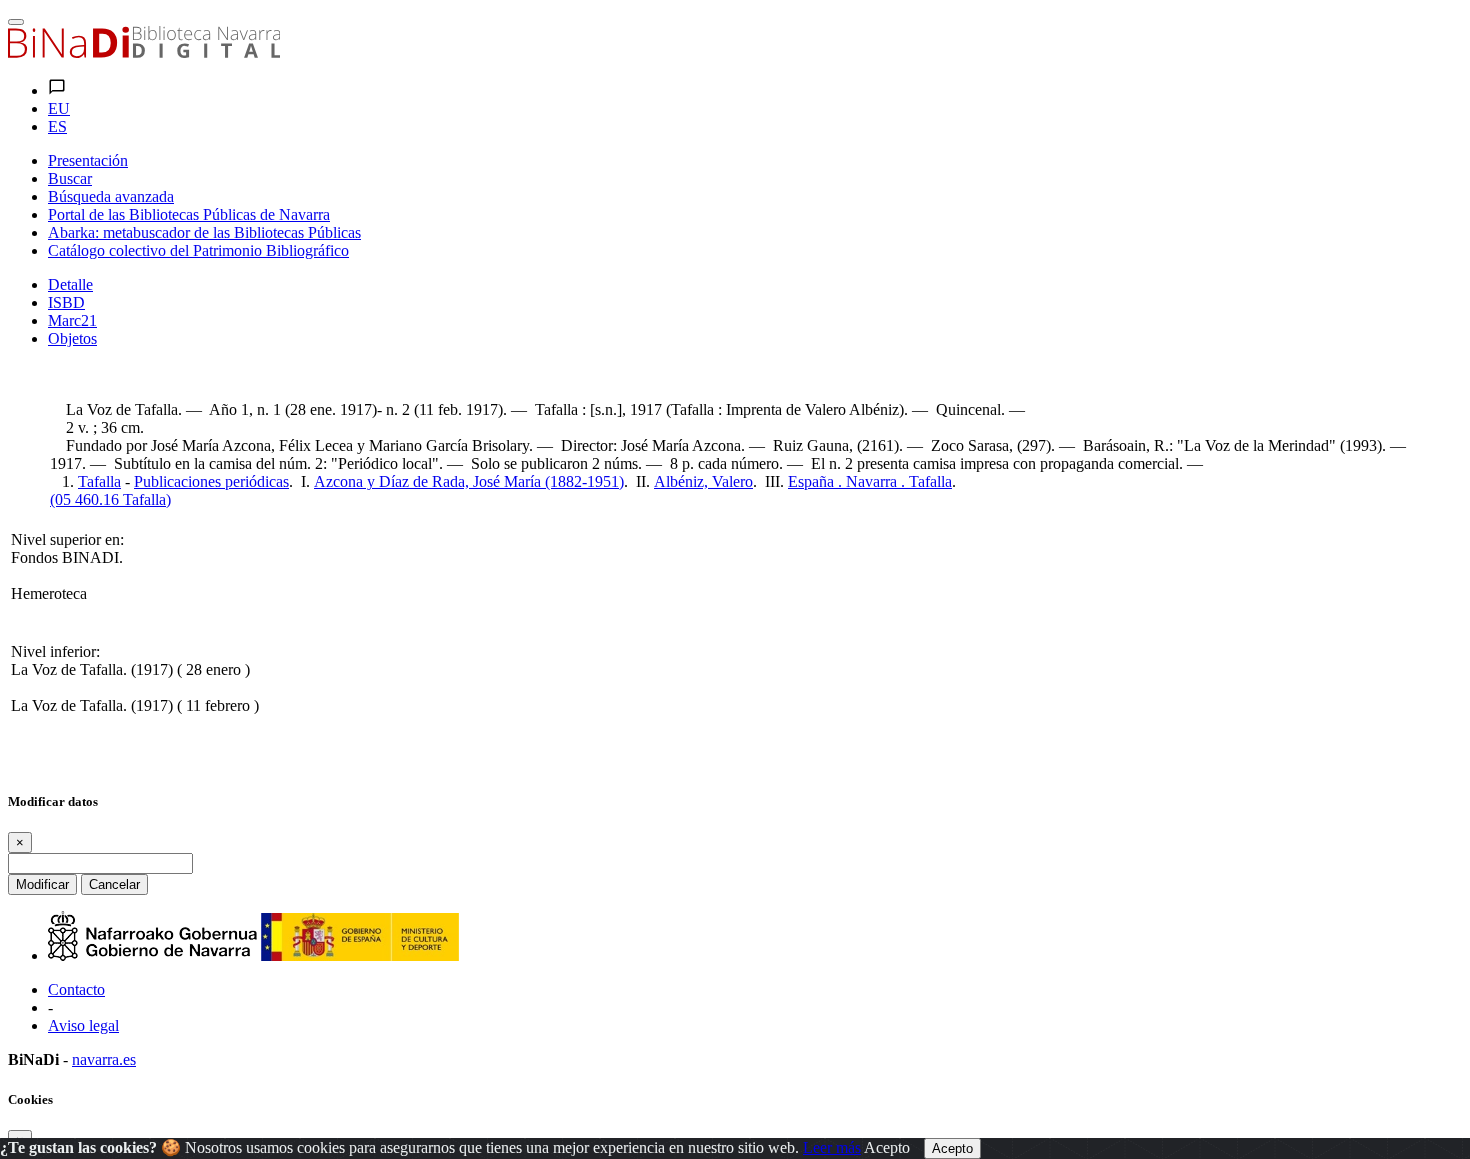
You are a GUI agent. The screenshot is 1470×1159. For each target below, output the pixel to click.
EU (59, 108)
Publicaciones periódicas (211, 481)
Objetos (72, 338)
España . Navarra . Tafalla (870, 481)
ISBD (66, 302)
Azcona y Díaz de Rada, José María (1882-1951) (469, 481)
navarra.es (104, 1059)
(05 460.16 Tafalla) (110, 499)
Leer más (832, 1147)
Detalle (70, 284)
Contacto (76, 989)
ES (57, 126)
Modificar (42, 884)
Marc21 (72, 320)
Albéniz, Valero (703, 481)
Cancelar (114, 884)
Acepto (887, 1147)
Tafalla (99, 481)
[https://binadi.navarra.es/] (144, 52)
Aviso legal (83, 1025)
